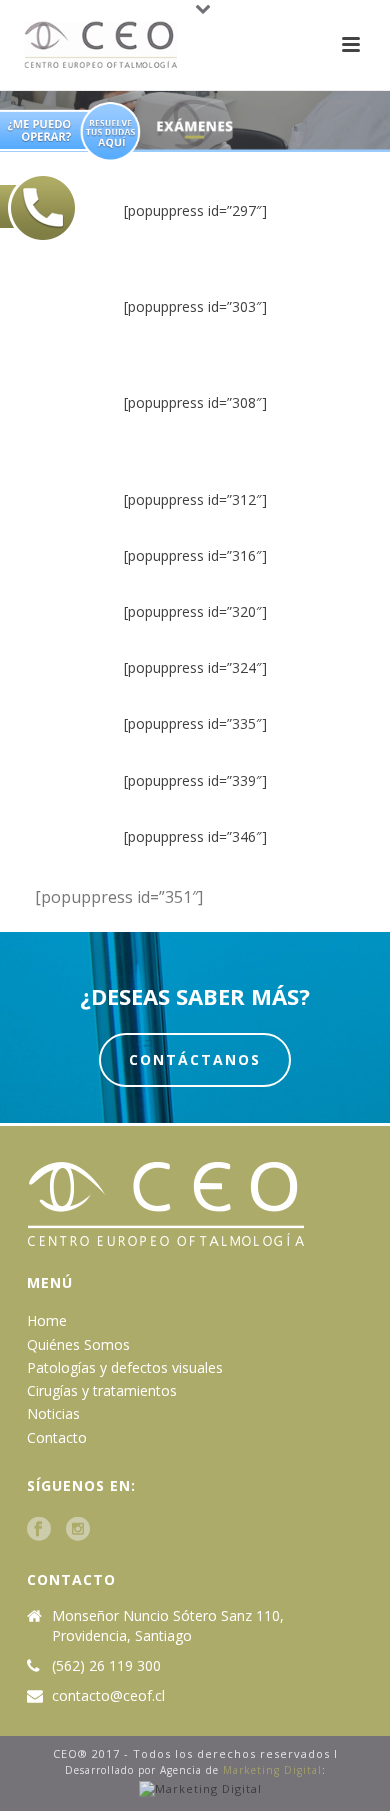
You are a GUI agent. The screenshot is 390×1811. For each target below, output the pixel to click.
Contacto (57, 1437)
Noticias (53, 1413)
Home (47, 1320)
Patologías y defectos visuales (125, 1367)
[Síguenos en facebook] (39, 1530)
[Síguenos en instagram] (78, 1530)
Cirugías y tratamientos (102, 1390)
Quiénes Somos (78, 1344)
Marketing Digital (272, 1770)
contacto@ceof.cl (108, 1696)
